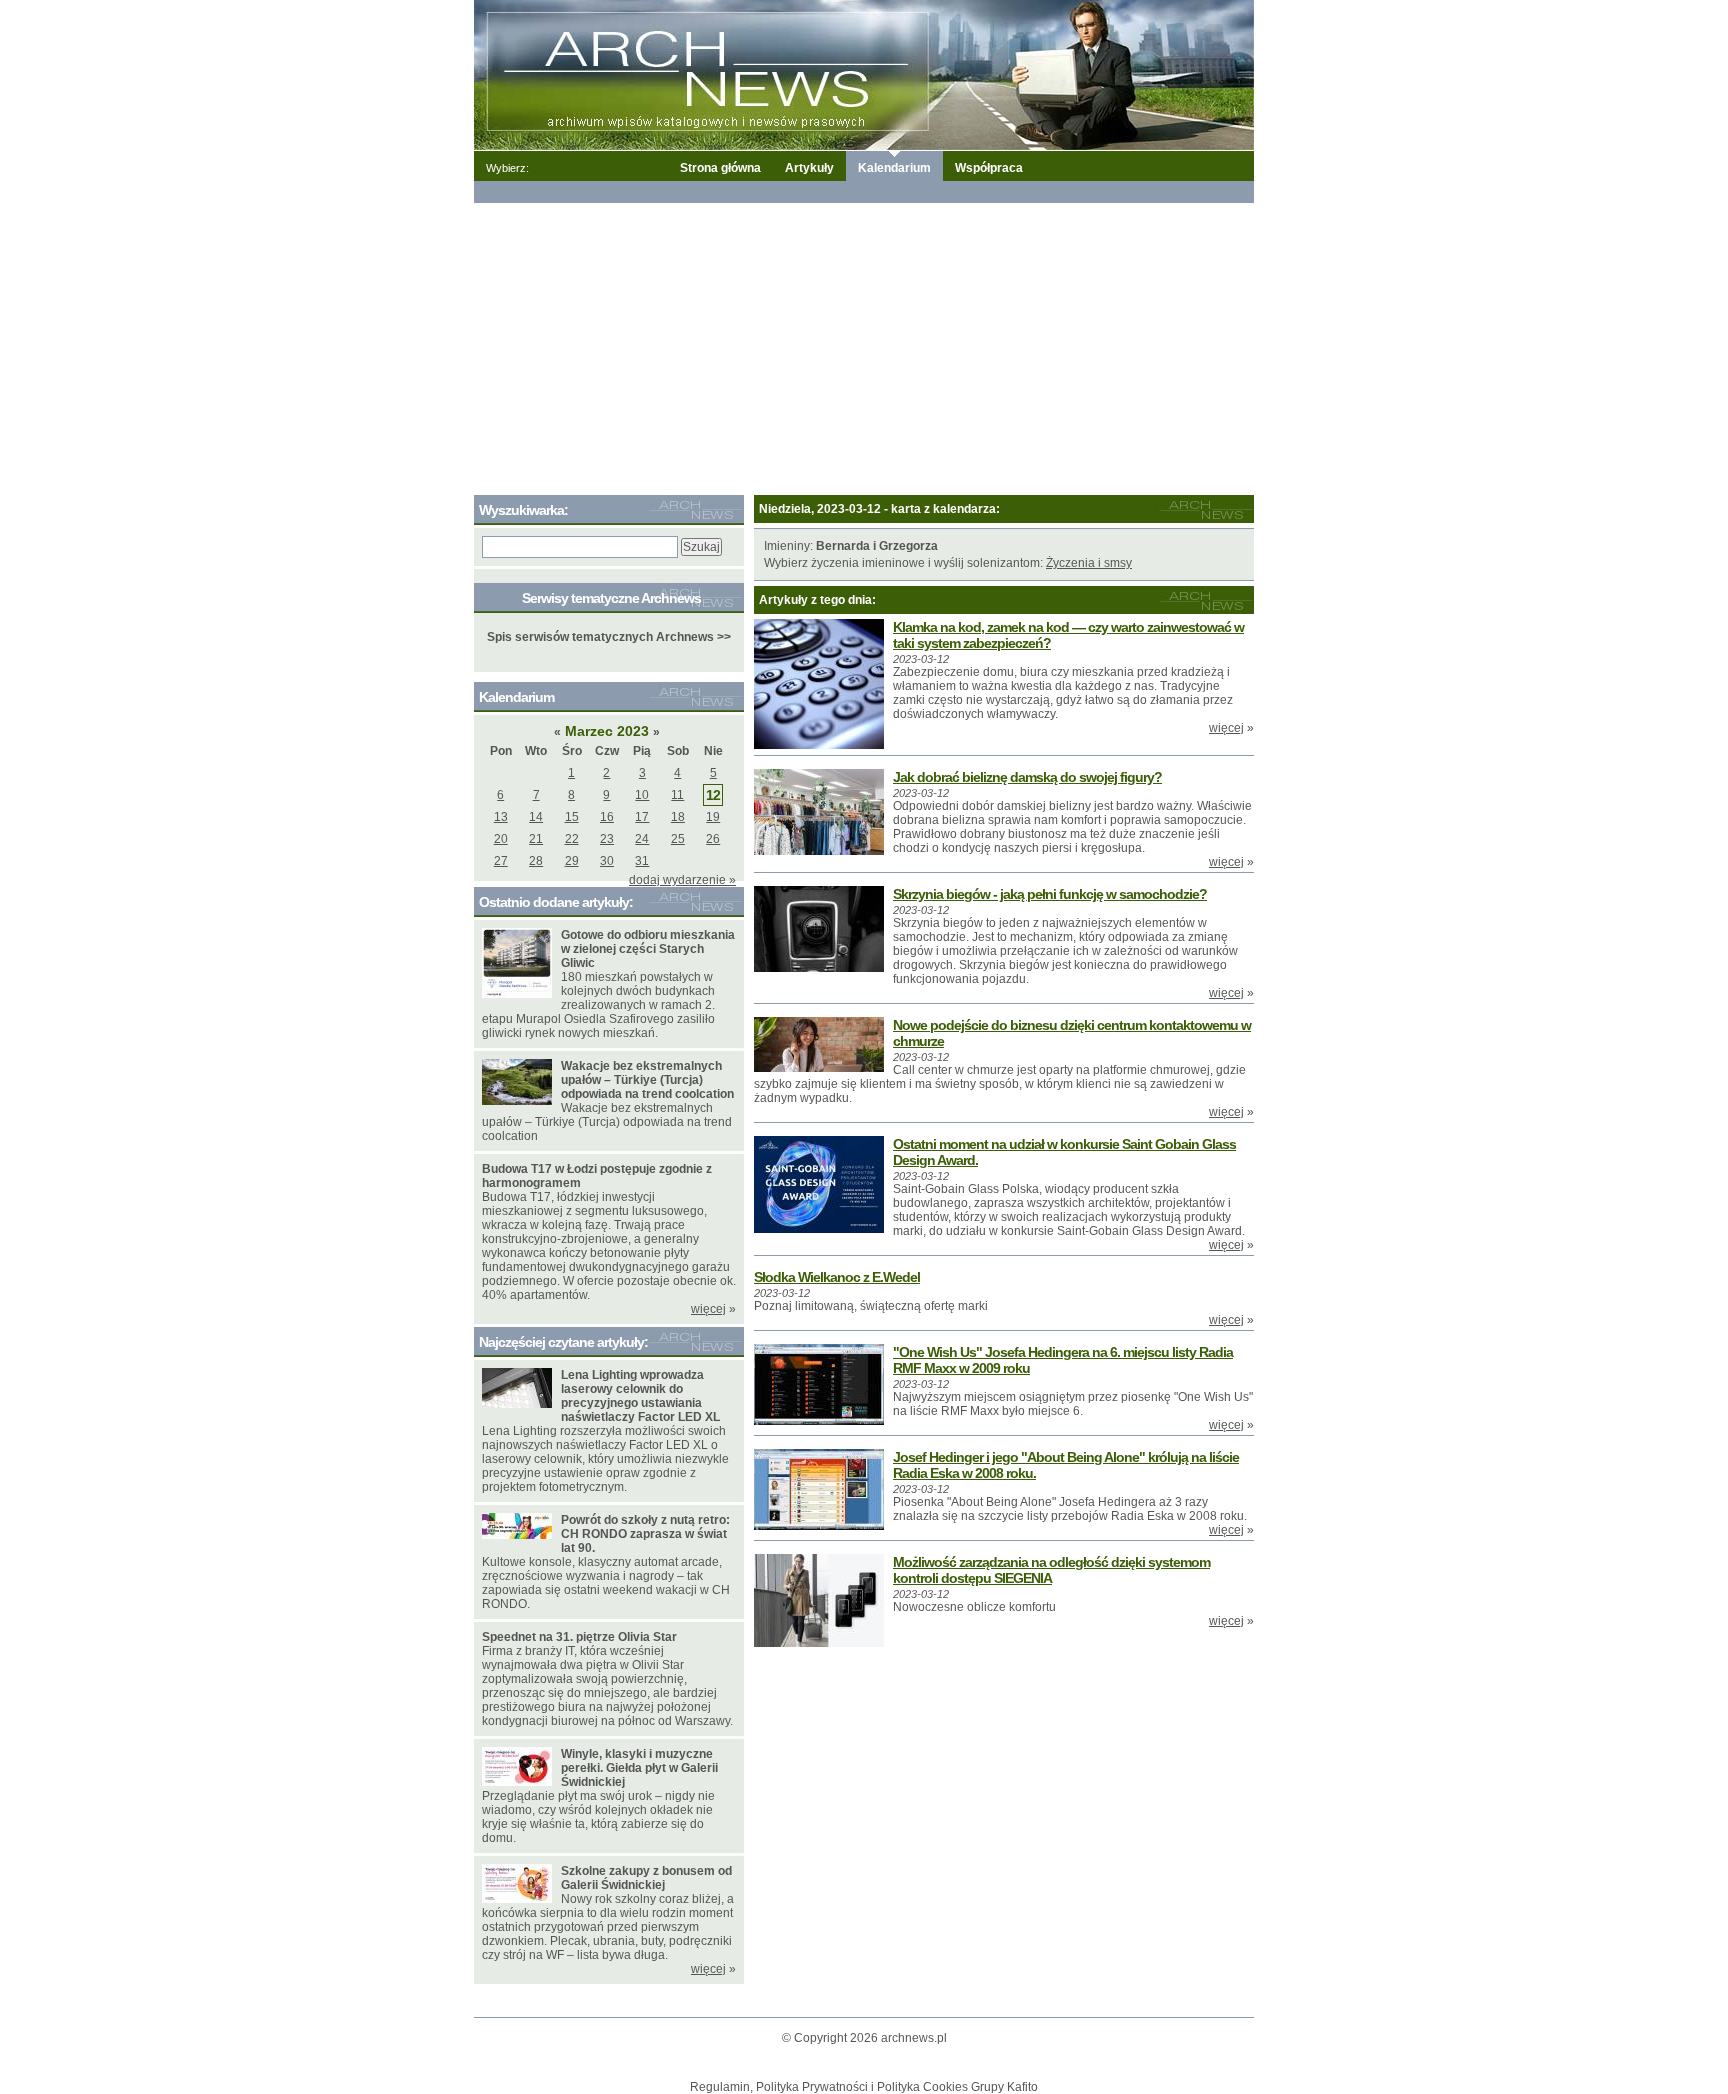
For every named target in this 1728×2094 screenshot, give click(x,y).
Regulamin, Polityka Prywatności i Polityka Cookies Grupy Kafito (864, 2087)
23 (607, 839)
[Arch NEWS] (864, 74)
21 (536, 839)
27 (501, 861)
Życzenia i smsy (1089, 563)
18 (678, 817)
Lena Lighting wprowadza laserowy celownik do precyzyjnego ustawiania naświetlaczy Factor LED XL (640, 1396)
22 (572, 839)
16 (607, 817)
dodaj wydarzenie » (682, 880)
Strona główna (720, 168)
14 (536, 817)
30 (607, 861)
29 (572, 861)
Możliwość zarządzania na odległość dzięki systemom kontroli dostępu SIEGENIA (1051, 1570)
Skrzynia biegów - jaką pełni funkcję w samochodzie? (1050, 894)
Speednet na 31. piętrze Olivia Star (579, 1637)
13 (501, 817)
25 (678, 839)
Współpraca (989, 168)
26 (713, 839)
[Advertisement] (864, 345)
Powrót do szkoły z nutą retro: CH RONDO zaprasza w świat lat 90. (645, 1534)
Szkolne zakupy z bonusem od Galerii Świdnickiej (646, 1878)
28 (536, 861)
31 (642, 861)
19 (713, 817)
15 (572, 817)
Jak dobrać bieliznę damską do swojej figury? (1027, 777)
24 (642, 839)
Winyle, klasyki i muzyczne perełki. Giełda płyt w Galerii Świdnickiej (639, 1768)
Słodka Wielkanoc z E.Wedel (837, 1277)
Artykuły (809, 168)
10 (642, 795)
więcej (1226, 728)
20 (501, 839)
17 (642, 817)
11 (677, 795)
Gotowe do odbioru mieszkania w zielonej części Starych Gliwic (648, 949)
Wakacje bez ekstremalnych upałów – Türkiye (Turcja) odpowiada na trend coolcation (647, 1080)
